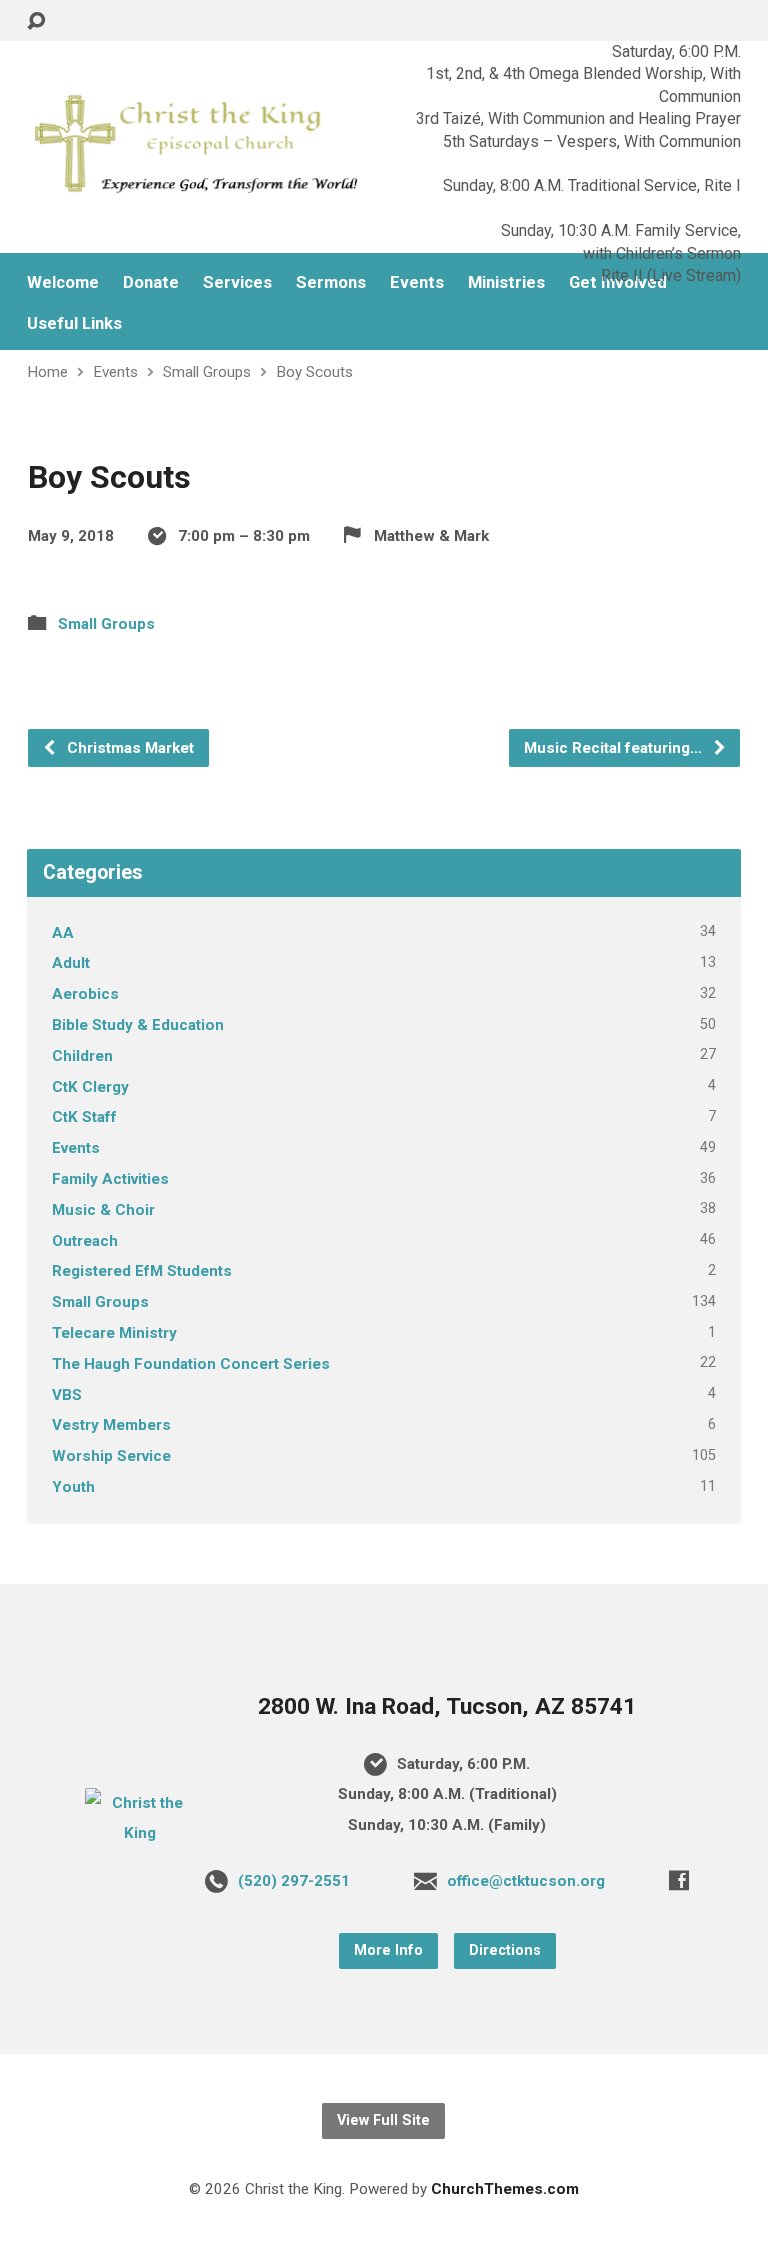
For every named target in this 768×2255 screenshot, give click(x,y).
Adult (71, 963)
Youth (73, 1487)
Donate (151, 282)
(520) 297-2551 (294, 1881)
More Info (388, 1950)
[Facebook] (679, 1880)
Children (82, 1056)
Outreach (85, 1241)
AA (63, 933)
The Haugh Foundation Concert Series (191, 1364)
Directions (505, 1950)
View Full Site (383, 2120)
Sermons (331, 282)
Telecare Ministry (114, 1333)
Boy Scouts (314, 372)
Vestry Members (111, 1425)
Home (47, 372)
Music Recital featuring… (615, 748)
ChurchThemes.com (505, 2189)
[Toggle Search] (36, 21)
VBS (67, 1395)
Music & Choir (103, 1210)
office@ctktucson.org (526, 1881)
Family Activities (110, 1179)
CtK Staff (84, 1117)
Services (237, 282)
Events (115, 372)
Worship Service (111, 1456)
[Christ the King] (140, 1833)
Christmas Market (128, 748)
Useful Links (74, 323)
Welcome (63, 282)
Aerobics (85, 994)
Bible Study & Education (138, 1025)
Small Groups (207, 372)
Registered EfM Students (142, 1271)
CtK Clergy (90, 1087)
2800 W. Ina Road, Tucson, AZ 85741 (447, 1706)
